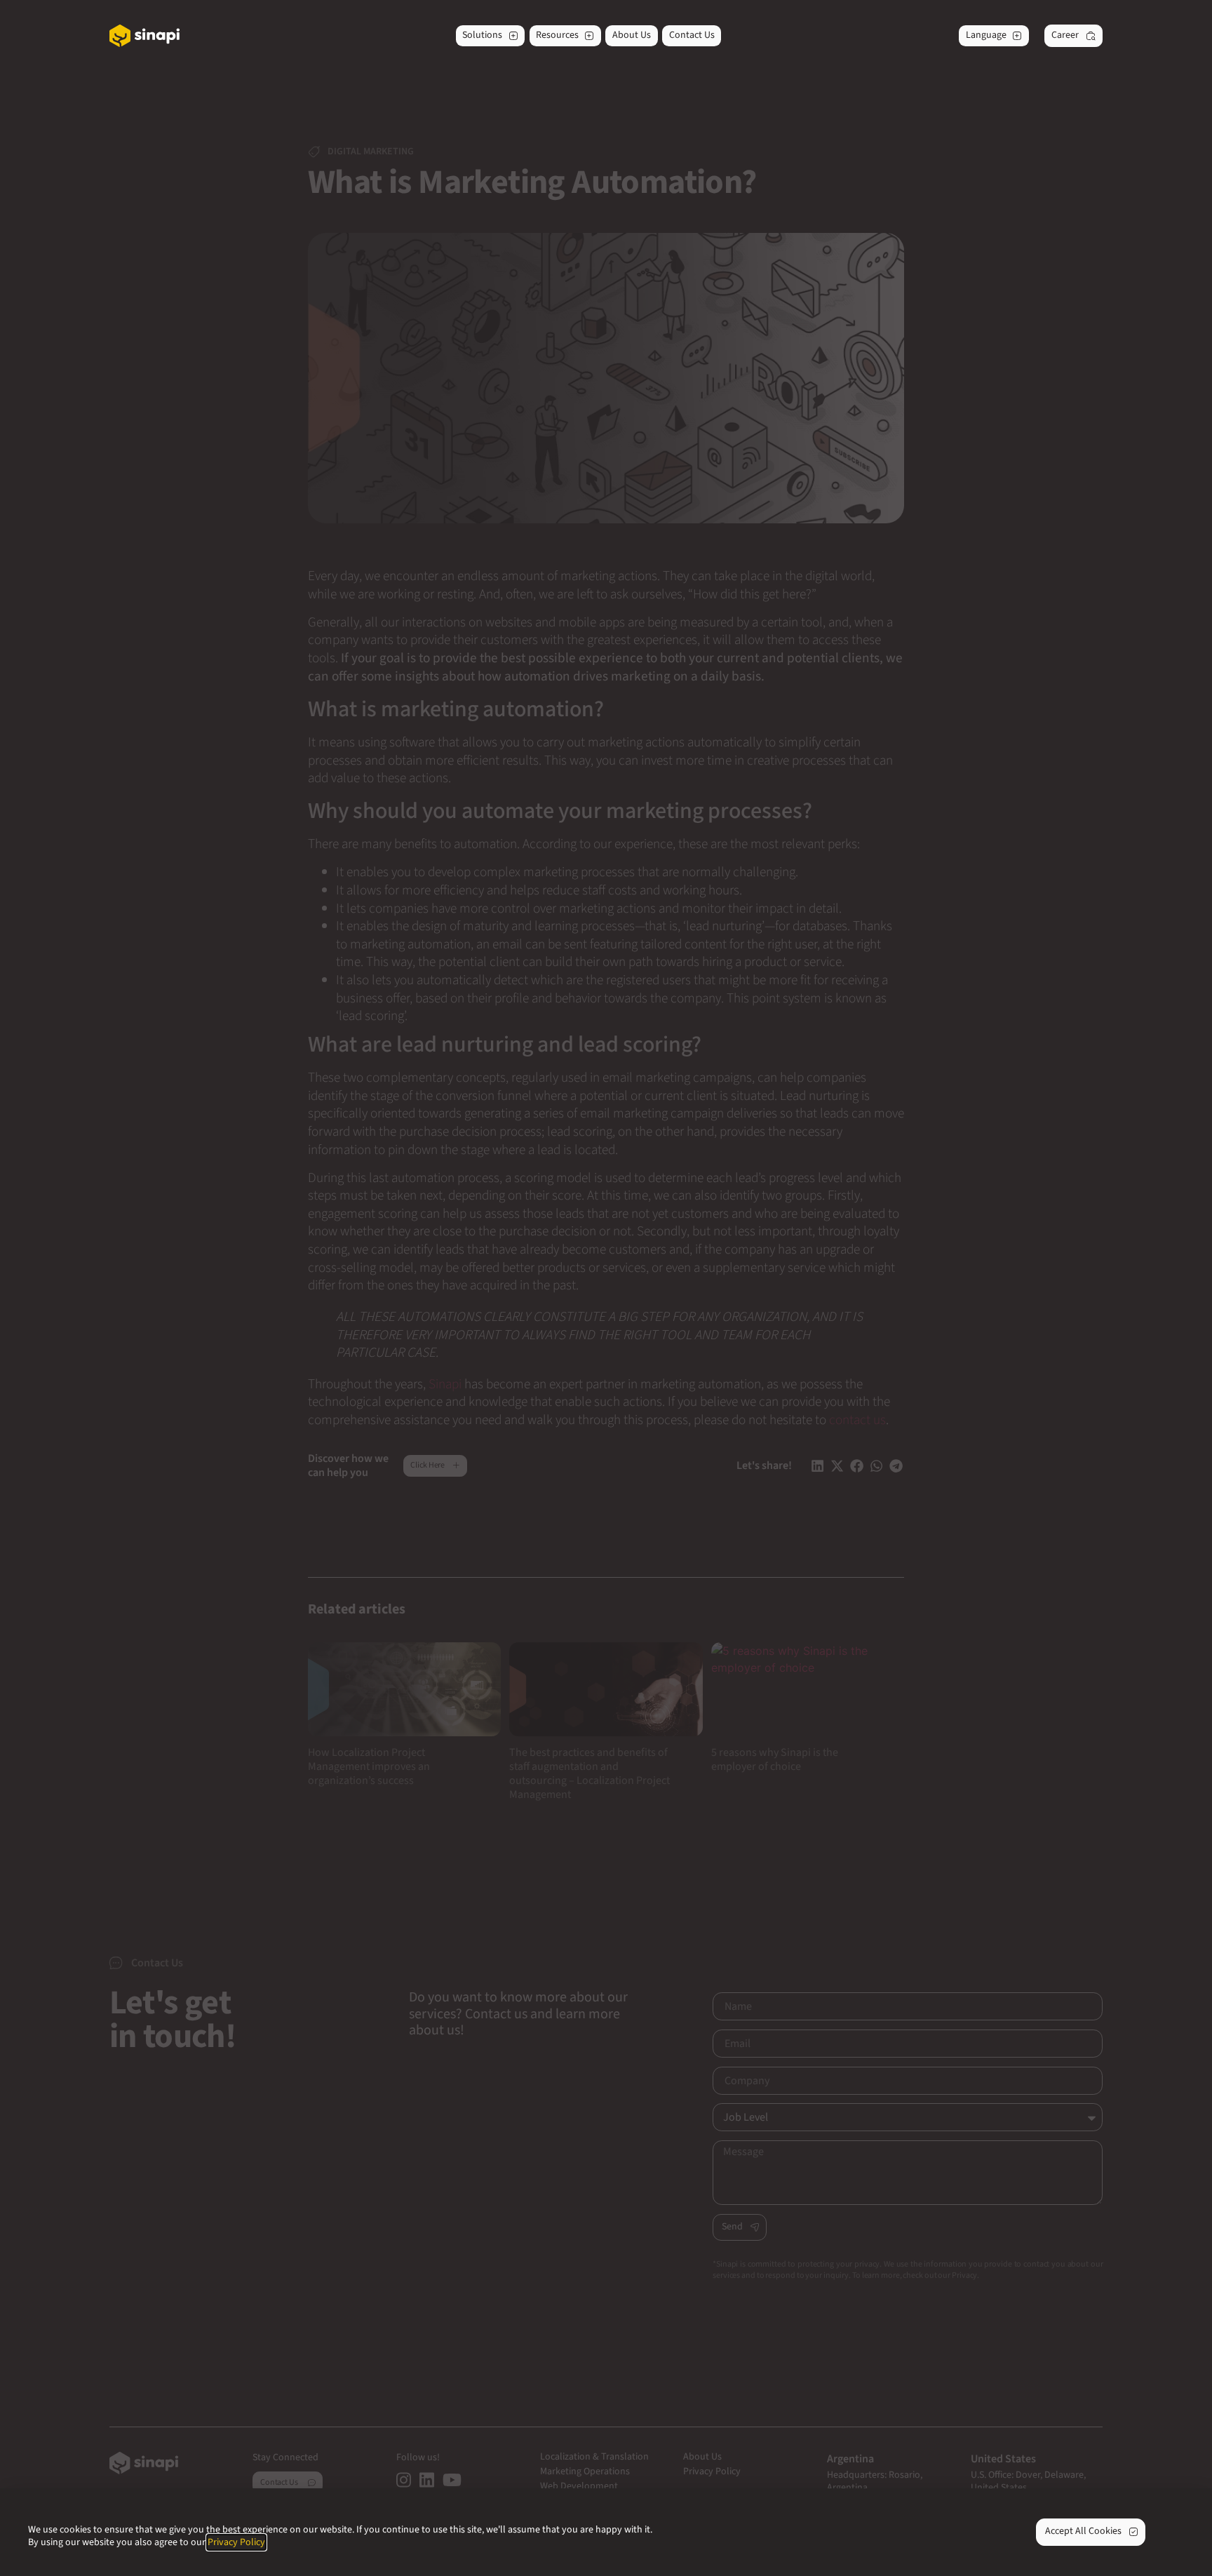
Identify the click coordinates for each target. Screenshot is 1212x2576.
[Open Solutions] (513, 36)
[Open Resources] (589, 36)
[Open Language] (1017, 36)
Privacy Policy (236, 2542)
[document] (606, 1288)
